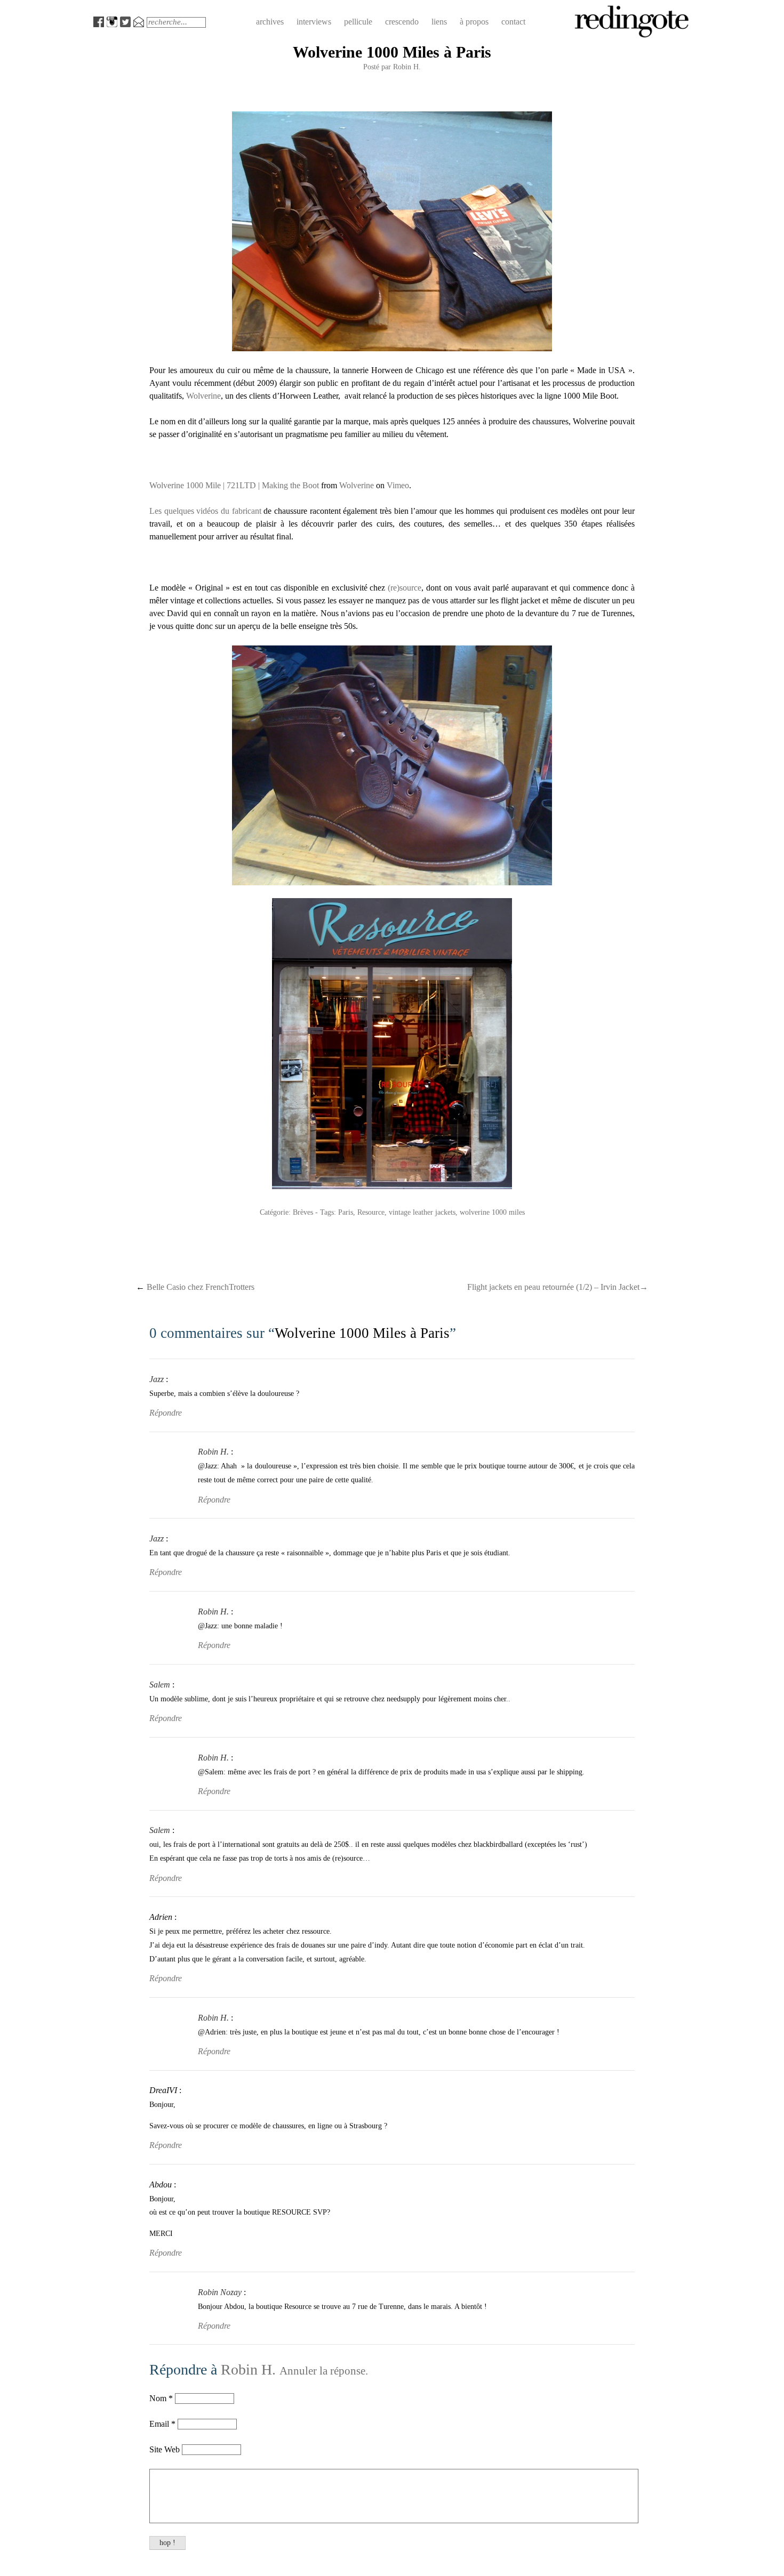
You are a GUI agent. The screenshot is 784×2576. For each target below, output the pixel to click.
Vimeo (398, 485)
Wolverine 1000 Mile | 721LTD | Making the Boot (234, 485)
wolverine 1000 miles (492, 1212)
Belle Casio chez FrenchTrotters (195, 1287)
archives (270, 22)
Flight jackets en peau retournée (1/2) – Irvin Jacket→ (558, 1287)
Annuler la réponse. (324, 2371)
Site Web (166, 2449)
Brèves (303, 1212)
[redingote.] (632, 36)
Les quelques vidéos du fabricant (205, 511)
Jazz (157, 1379)
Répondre (166, 1413)
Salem (160, 1685)
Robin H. (407, 67)
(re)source (405, 588)
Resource (371, 1212)
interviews (314, 22)
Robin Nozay (220, 2292)
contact (513, 22)
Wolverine (203, 396)
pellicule (358, 22)
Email (159, 2424)
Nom (158, 2398)
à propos (474, 22)
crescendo (402, 22)
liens (439, 22)
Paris (346, 1212)
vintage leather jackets (422, 1212)
